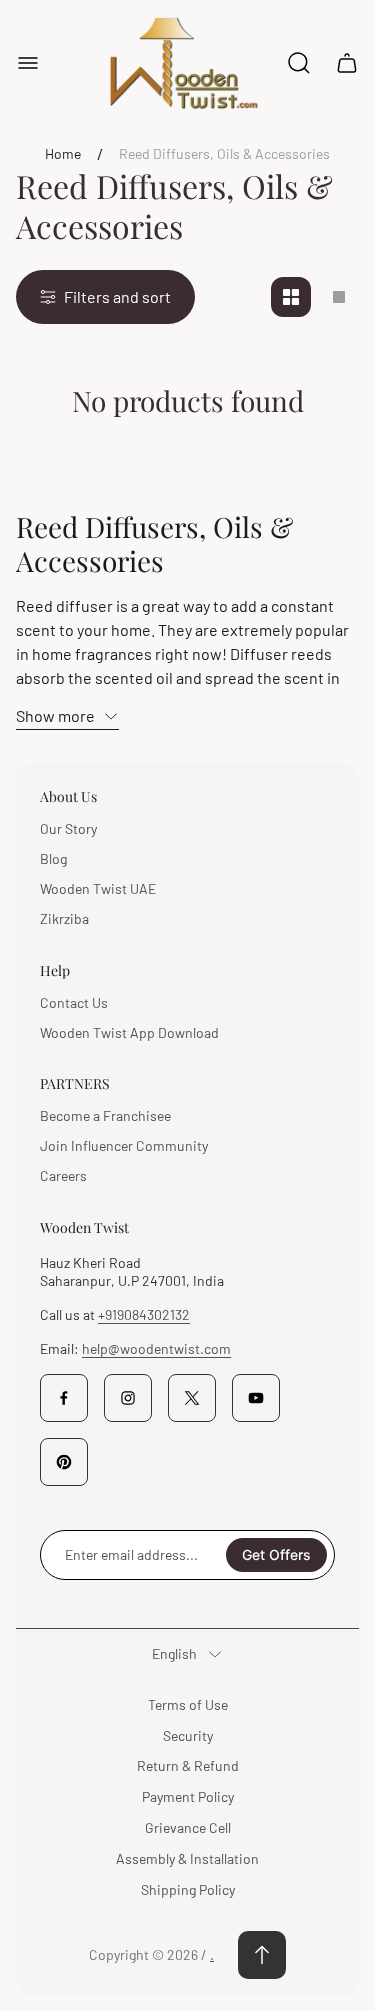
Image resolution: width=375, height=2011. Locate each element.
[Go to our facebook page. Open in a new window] (64, 1398)
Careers (63, 1175)
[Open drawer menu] (28, 63)
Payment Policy (188, 1796)
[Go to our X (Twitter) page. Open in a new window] (192, 1398)
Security (188, 1735)
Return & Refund (188, 1765)
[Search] (299, 63)
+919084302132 (144, 1314)
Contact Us (74, 1002)
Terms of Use (188, 1704)
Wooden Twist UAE (98, 888)
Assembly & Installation (187, 1858)
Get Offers (276, 1554)
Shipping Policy (188, 1889)
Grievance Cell (188, 1827)
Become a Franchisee (105, 1115)
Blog (53, 858)
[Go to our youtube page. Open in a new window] (256, 1398)
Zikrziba (64, 918)
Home (63, 153)
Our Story (68, 828)
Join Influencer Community (124, 1145)
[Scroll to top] (262, 1955)
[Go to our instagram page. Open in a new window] (128, 1398)
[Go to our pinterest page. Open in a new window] (64, 1462)
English (174, 1653)
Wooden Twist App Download (129, 1032)
